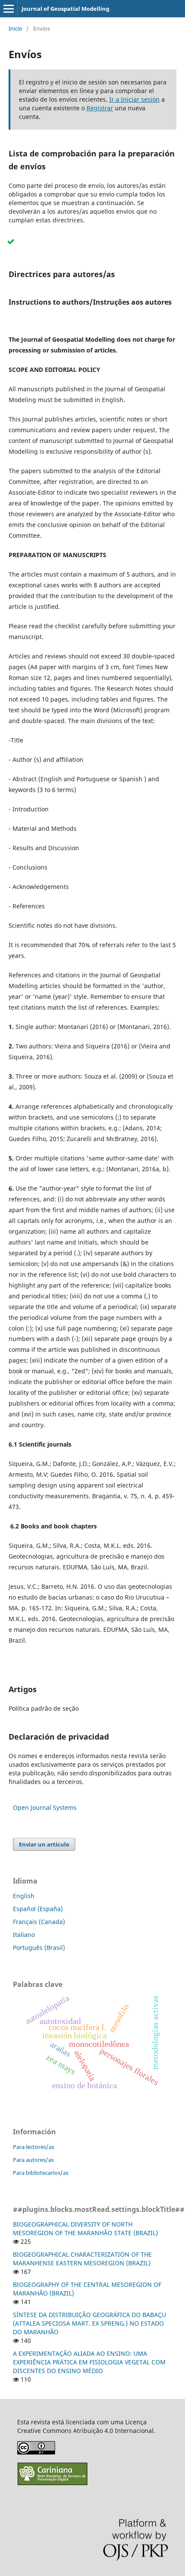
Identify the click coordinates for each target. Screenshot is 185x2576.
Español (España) (38, 1909)
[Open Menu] (9, 9)
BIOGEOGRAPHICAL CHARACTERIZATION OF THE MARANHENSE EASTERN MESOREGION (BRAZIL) (82, 2259)
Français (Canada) (39, 1922)
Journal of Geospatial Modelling (65, 9)
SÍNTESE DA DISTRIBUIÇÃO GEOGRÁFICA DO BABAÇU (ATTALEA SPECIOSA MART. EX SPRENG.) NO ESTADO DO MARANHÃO (89, 2323)
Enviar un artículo (44, 1844)
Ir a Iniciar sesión (134, 99)
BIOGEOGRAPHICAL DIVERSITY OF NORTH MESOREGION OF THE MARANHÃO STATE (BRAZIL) (85, 2228)
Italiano (24, 1935)
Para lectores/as (34, 2147)
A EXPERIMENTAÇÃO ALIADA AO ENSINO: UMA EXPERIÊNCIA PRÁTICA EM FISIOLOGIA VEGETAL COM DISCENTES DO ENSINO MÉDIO (89, 2362)
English (24, 1896)
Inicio (15, 28)
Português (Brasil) (39, 1948)
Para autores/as (33, 2160)
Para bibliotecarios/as (41, 2173)
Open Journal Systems (45, 1807)
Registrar (100, 108)
